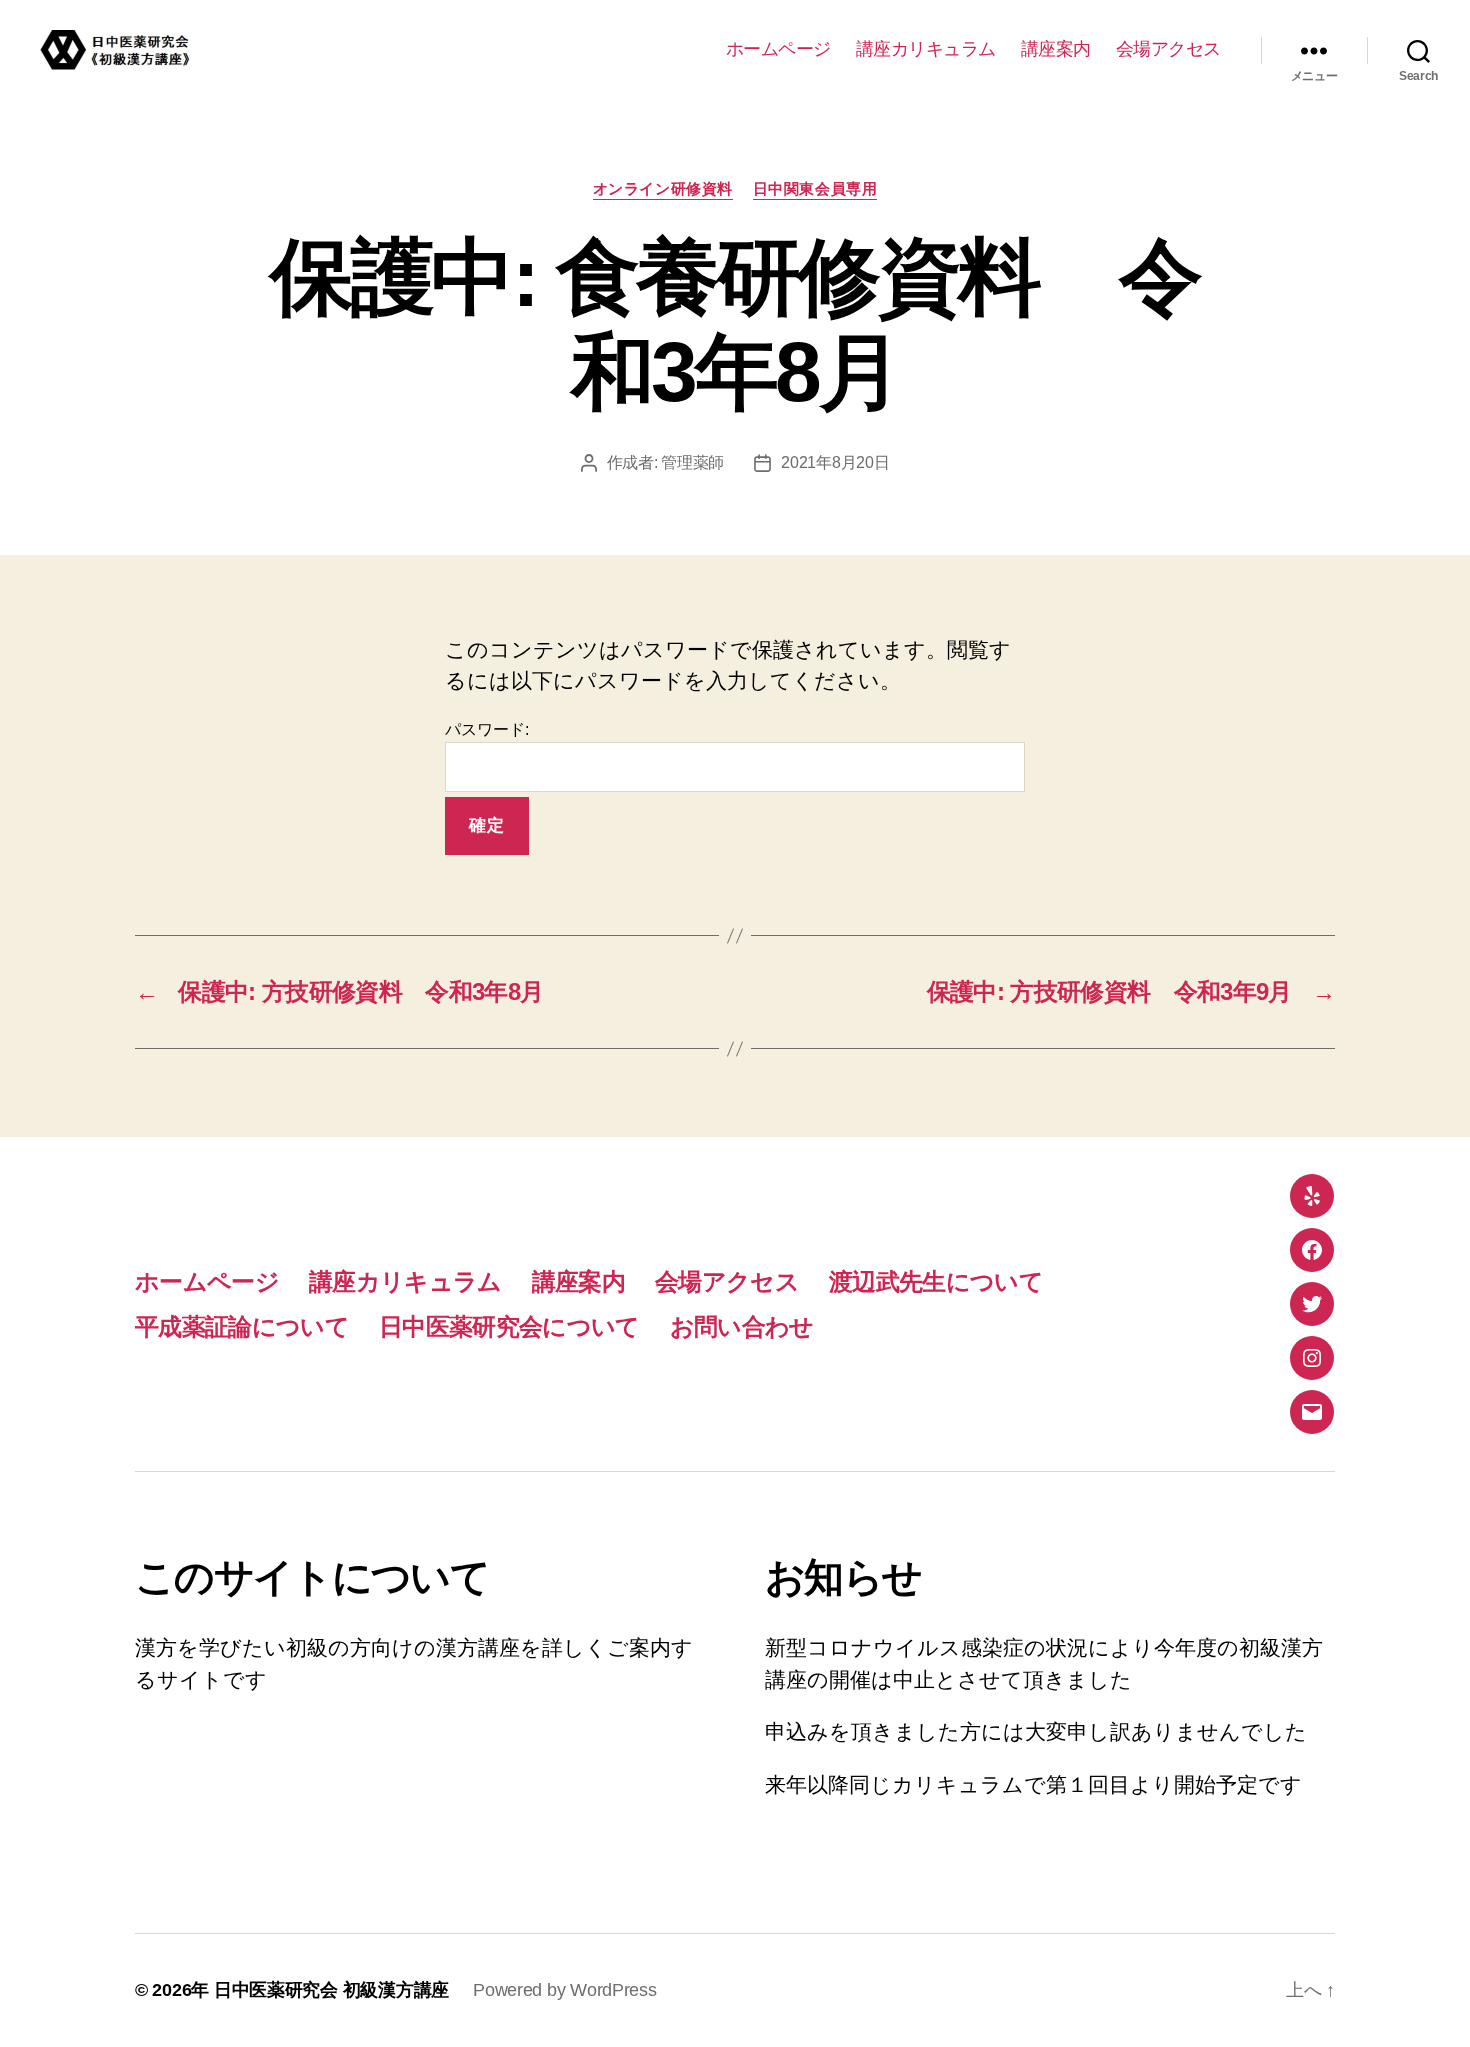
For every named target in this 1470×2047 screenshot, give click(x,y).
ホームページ (778, 49)
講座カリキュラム (926, 49)
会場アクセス (1168, 49)
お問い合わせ (742, 1326)
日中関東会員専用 (815, 188)
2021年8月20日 (835, 462)
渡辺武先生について (936, 1281)
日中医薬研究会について (509, 1326)
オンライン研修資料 (663, 188)
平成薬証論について (242, 1326)
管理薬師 (692, 462)
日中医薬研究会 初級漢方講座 (331, 1990)
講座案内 (1056, 49)
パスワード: (487, 729)
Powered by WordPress (565, 1990)
